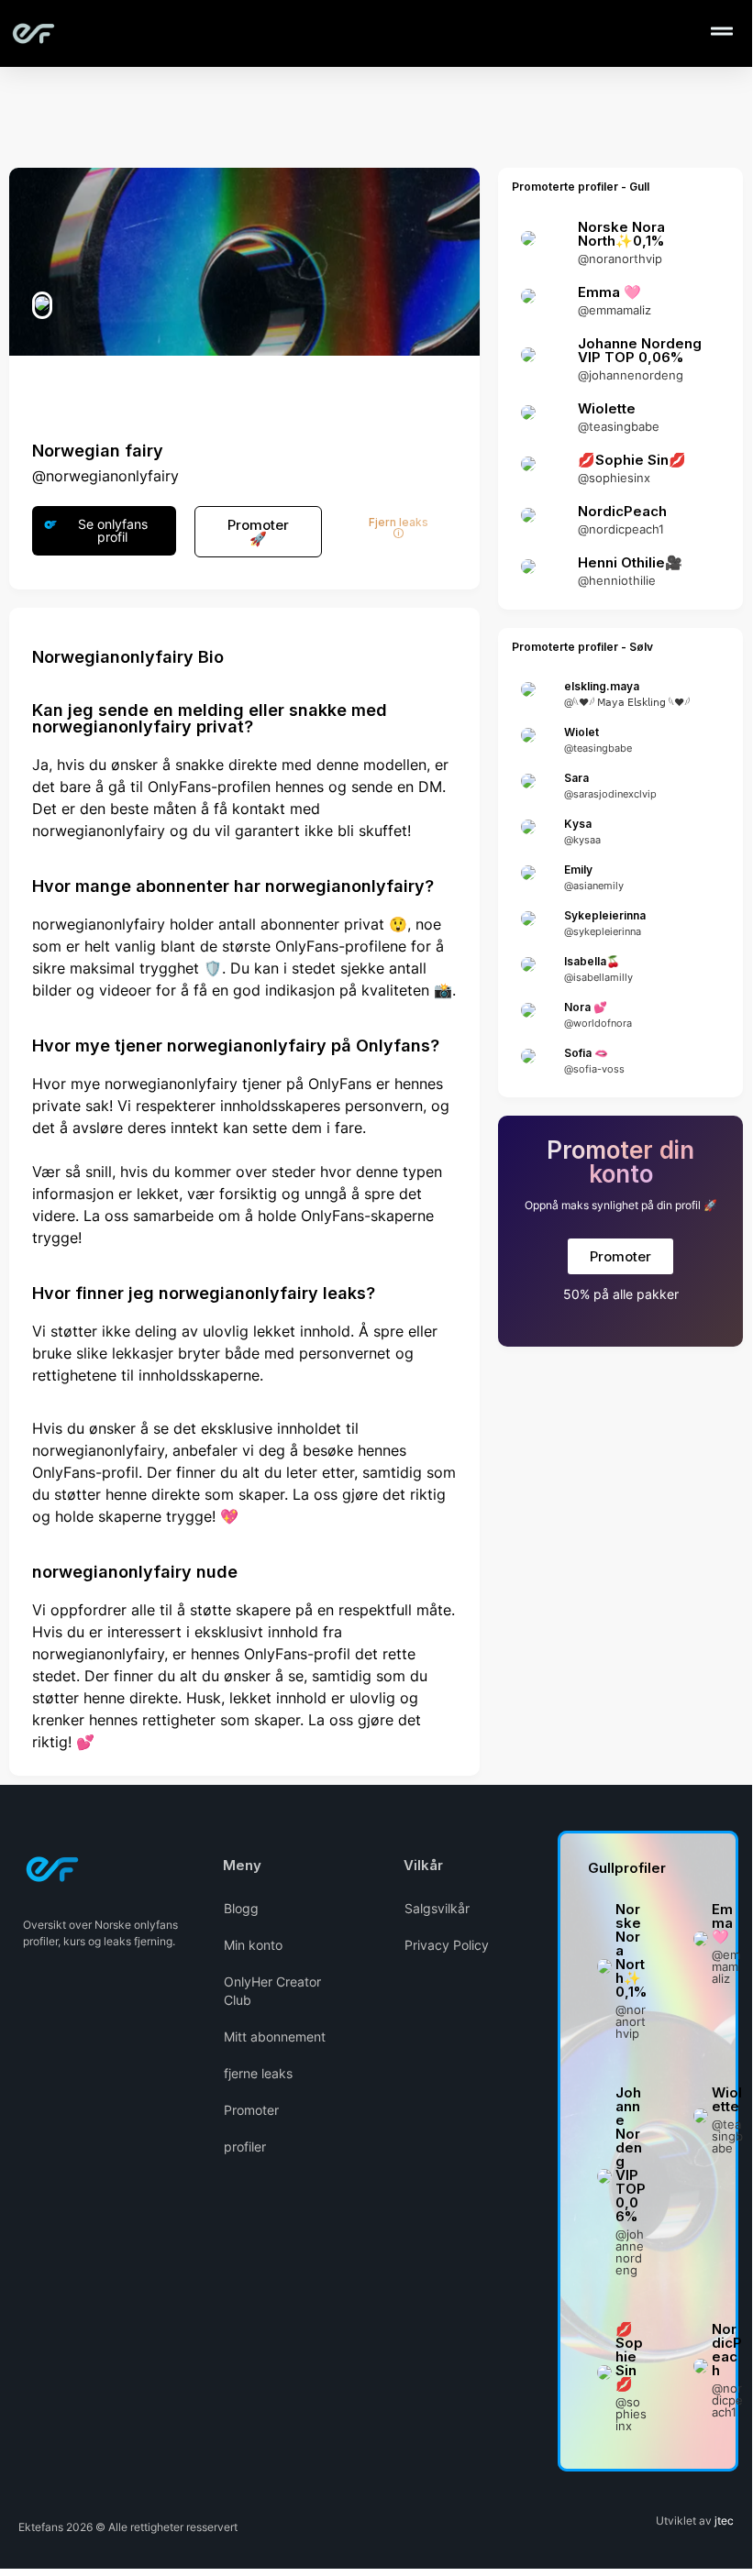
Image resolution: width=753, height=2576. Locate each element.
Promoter (251, 2110)
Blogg (241, 1908)
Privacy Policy (447, 1945)
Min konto (253, 1945)
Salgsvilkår (437, 1908)
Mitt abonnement (275, 2037)
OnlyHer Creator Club (272, 1991)
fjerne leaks (258, 2073)
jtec (724, 2521)
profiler (245, 2147)
